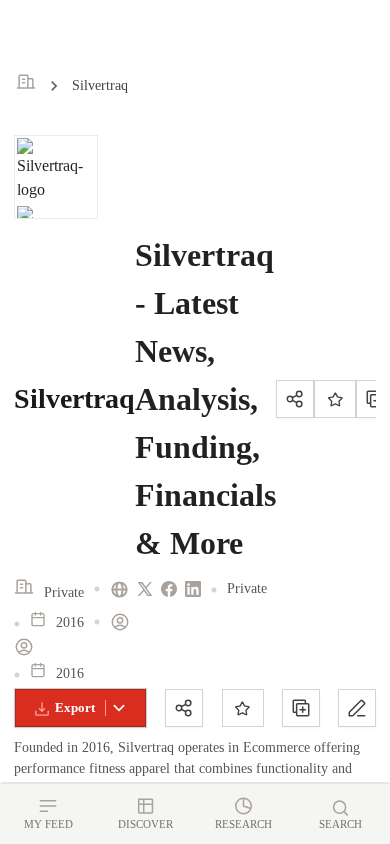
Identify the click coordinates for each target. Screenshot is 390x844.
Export (75, 707)
